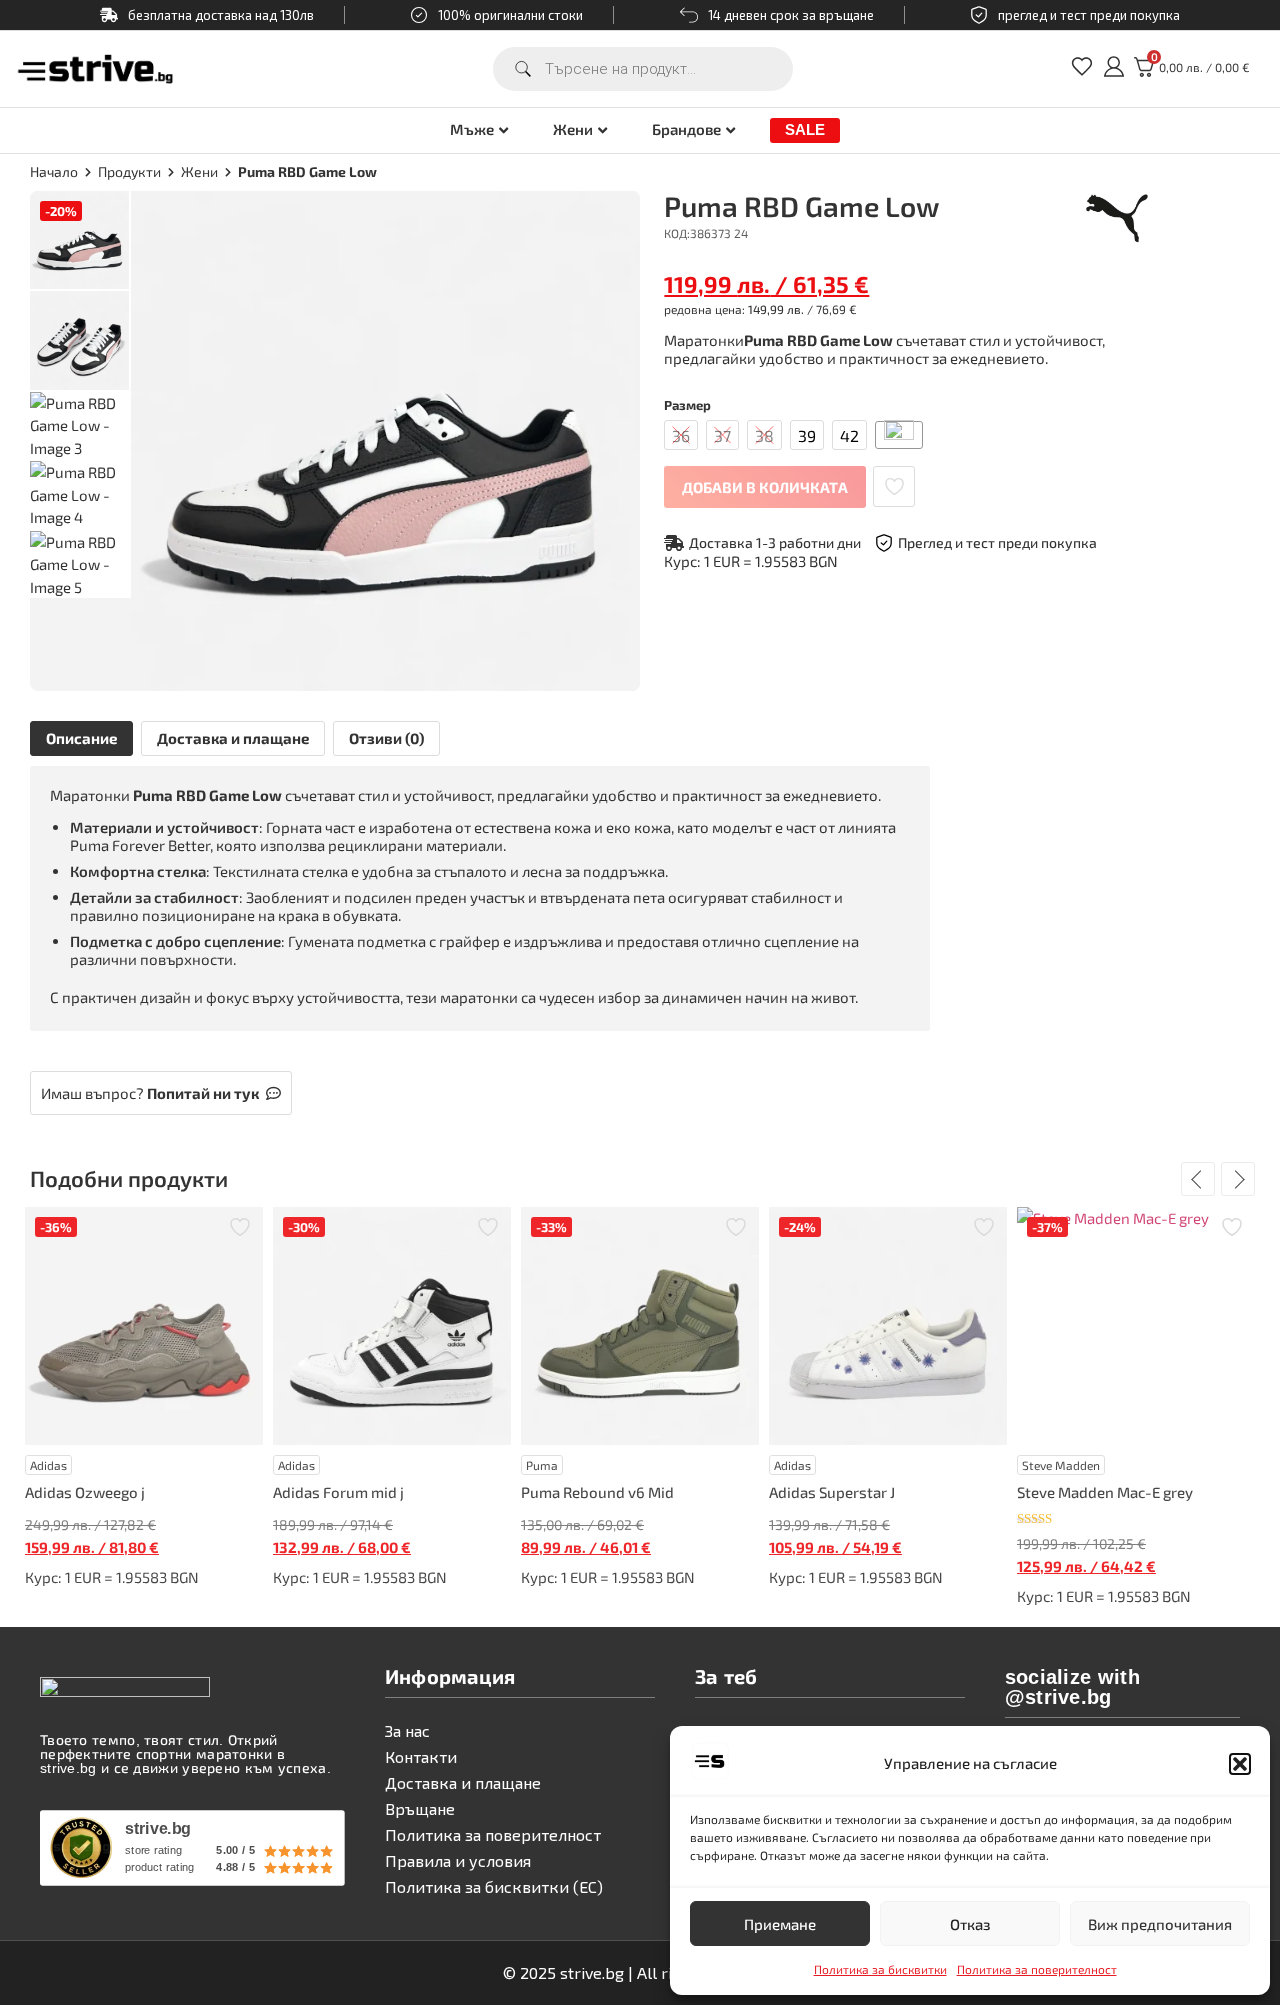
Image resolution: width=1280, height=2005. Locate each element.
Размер (687, 405)
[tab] (81, 738)
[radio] (681, 435)
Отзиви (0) (386, 738)
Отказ (970, 1924)
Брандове (686, 129)
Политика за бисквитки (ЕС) (494, 1886)
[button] (1240, 1764)
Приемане (780, 1924)
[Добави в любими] (894, 486)
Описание (81, 738)
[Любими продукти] (1082, 73)
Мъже (472, 129)
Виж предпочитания (1160, 1924)
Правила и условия (458, 1860)
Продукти (129, 171)
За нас (407, 1730)
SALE (805, 129)
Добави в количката (765, 487)
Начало (54, 171)
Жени (573, 129)
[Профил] (1114, 73)
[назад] (1198, 1179)
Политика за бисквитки (880, 1969)
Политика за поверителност (1037, 1969)
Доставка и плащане (233, 738)
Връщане (420, 1808)
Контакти (421, 1756)
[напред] (1238, 1179)
